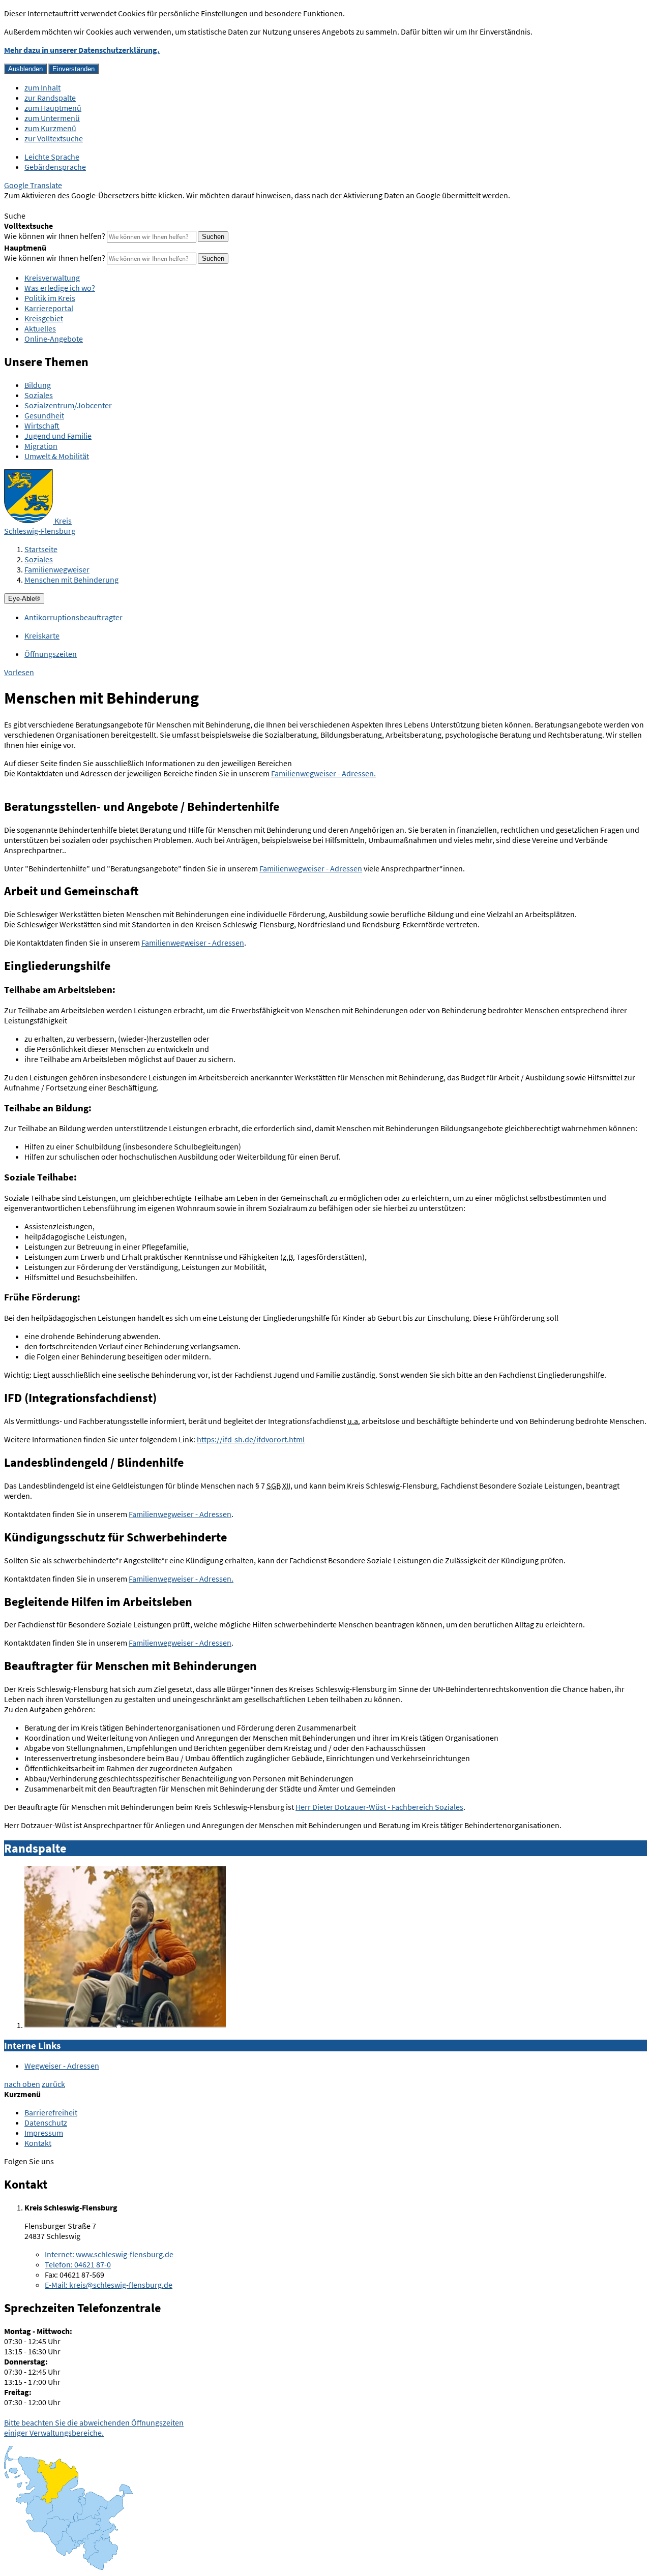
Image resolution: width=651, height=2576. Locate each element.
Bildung (38, 385)
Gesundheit (44, 415)
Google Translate (33, 185)
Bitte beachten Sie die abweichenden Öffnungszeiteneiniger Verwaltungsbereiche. (94, 2428)
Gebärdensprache (55, 167)
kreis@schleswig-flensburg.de (109, 2285)
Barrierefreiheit (51, 2112)
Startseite (41, 549)
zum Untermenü (52, 118)
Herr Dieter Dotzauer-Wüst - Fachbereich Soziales (379, 1807)
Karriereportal (49, 308)
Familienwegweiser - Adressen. (323, 773)
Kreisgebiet (44, 318)
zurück (53, 2084)
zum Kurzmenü (50, 128)
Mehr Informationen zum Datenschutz (69, 205)
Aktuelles (40, 328)
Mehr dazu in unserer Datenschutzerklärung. (82, 50)
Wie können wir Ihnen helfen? (55, 236)
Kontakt (38, 2143)
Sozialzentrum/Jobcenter (68, 405)
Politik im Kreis (50, 298)
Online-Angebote (54, 339)
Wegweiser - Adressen (62, 2066)
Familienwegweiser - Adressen (311, 868)
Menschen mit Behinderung (71, 580)
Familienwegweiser (57, 569)
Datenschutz (46, 2123)
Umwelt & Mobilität (57, 456)
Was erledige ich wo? (60, 288)
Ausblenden (25, 69)
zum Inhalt (42, 87)
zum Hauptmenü (53, 108)
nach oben (22, 2084)
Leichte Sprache (52, 157)
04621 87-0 (78, 2264)
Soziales (39, 395)
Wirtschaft (42, 426)
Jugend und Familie (58, 436)
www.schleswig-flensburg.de (109, 2254)
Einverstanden (73, 69)
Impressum (44, 2133)
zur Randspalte (50, 98)
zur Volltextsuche (54, 138)
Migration (41, 446)
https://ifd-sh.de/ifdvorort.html (251, 1439)
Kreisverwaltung (52, 278)
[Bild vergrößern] (125, 2025)
